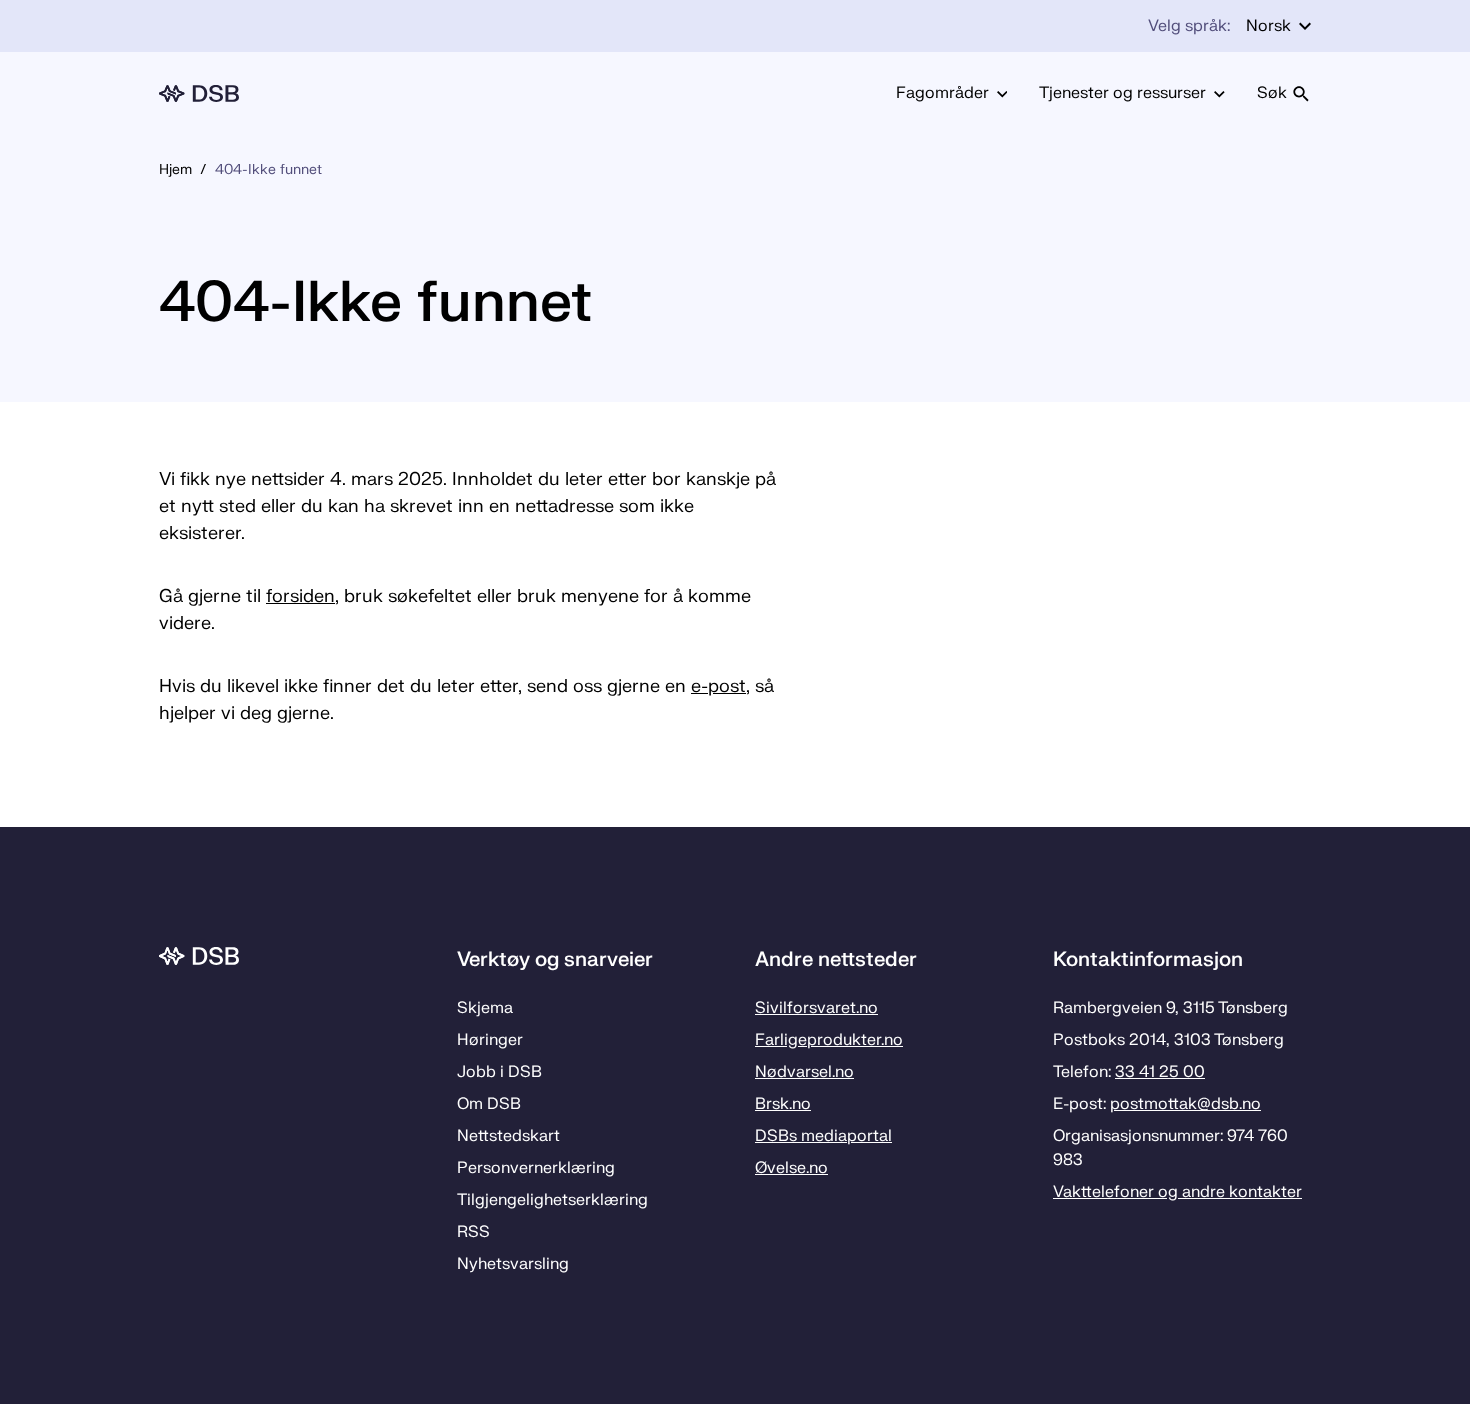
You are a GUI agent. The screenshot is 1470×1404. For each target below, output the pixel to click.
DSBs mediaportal (823, 1136)
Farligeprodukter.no (829, 1040)
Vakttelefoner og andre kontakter (1177, 1192)
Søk (1272, 93)
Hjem (175, 169)
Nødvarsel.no (804, 1072)
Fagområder (942, 93)
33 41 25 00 (1160, 1072)
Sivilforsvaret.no (816, 1008)
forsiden (300, 596)
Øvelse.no (791, 1168)
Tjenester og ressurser (1122, 93)
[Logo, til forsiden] (199, 93)
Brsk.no (783, 1104)
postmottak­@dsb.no (1185, 1104)
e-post (718, 686)
